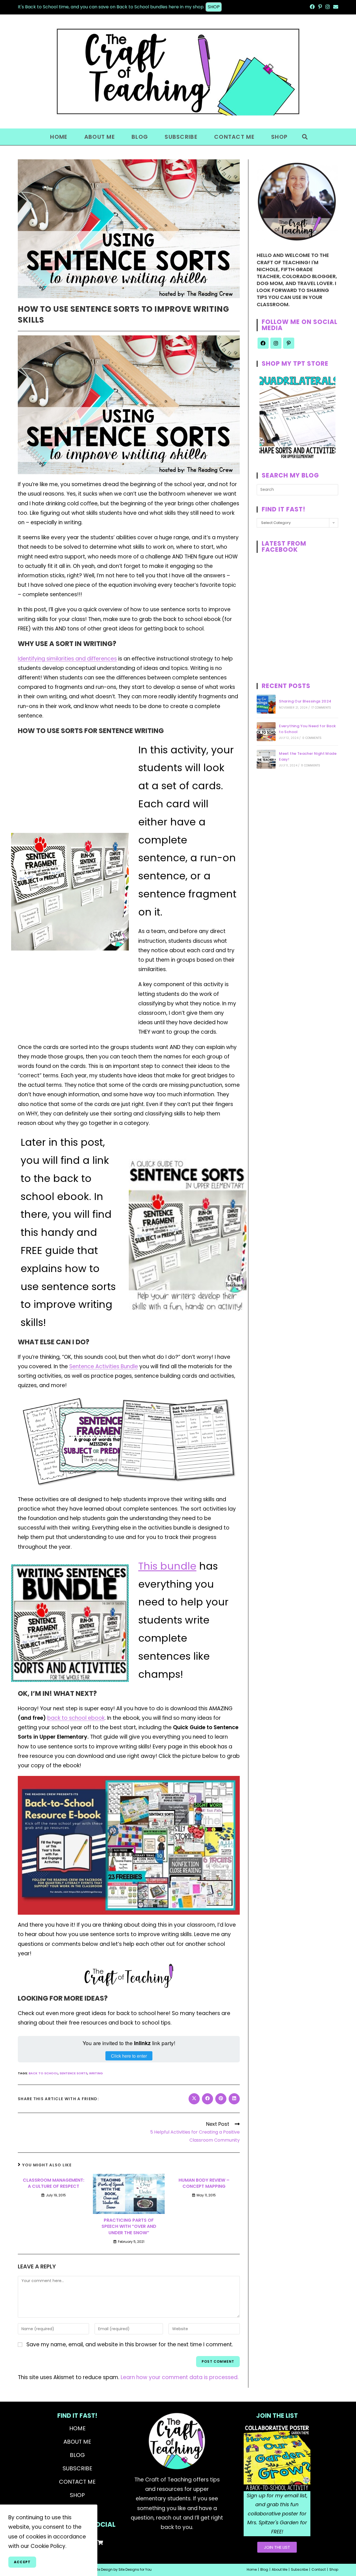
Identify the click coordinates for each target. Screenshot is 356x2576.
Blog (77, 2455)
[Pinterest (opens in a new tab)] (320, 7)
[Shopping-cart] (100, 2542)
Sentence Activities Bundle (104, 1366)
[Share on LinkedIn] (234, 2099)
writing (96, 2073)
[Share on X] (194, 2099)
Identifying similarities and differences (67, 659)
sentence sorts (73, 2073)
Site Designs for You (135, 2569)
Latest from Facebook (284, 547)
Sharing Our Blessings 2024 (305, 701)
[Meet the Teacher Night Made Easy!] (266, 759)
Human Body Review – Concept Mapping (204, 2183)
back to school (43, 2073)
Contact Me (77, 2482)
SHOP (214, 7)
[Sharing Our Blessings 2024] (266, 704)
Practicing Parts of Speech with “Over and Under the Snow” (129, 2227)
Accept (22, 2562)
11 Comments (311, 765)
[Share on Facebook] (207, 2099)
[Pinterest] (289, 343)
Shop (77, 2495)
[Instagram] (276, 343)
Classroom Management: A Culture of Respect (54, 2183)
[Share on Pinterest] (221, 2099)
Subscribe (77, 2468)
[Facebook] (263, 343)
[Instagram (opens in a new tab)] (328, 7)
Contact (319, 2569)
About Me (77, 2442)
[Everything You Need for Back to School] (266, 732)
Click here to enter (129, 2056)
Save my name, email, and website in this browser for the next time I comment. (130, 2344)
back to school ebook (76, 1718)
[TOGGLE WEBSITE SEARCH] (305, 137)
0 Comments (312, 738)
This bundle (167, 1566)
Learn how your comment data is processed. (180, 2377)
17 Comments (321, 708)
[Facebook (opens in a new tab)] (312, 7)
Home (77, 2428)
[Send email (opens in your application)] (335, 7)
